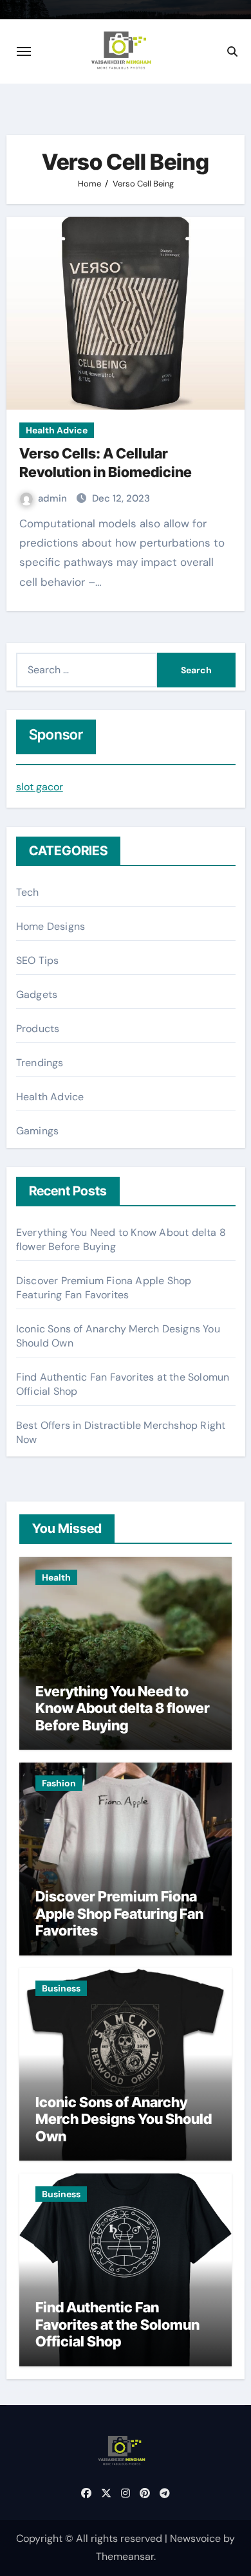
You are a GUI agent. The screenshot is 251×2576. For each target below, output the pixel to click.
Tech (28, 892)
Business (61, 1988)
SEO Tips (38, 960)
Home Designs (51, 926)
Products (38, 1029)
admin (54, 498)
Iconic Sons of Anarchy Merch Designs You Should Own (124, 2119)
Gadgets (37, 994)
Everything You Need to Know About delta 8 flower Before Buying (123, 1708)
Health (56, 1577)
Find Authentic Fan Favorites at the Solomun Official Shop (117, 2324)
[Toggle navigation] (24, 51)
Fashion (59, 1783)
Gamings (37, 1131)
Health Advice (57, 430)
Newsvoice (195, 2538)
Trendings (40, 1063)
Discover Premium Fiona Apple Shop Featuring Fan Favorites (104, 1288)
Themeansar (125, 2556)
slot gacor (40, 787)
